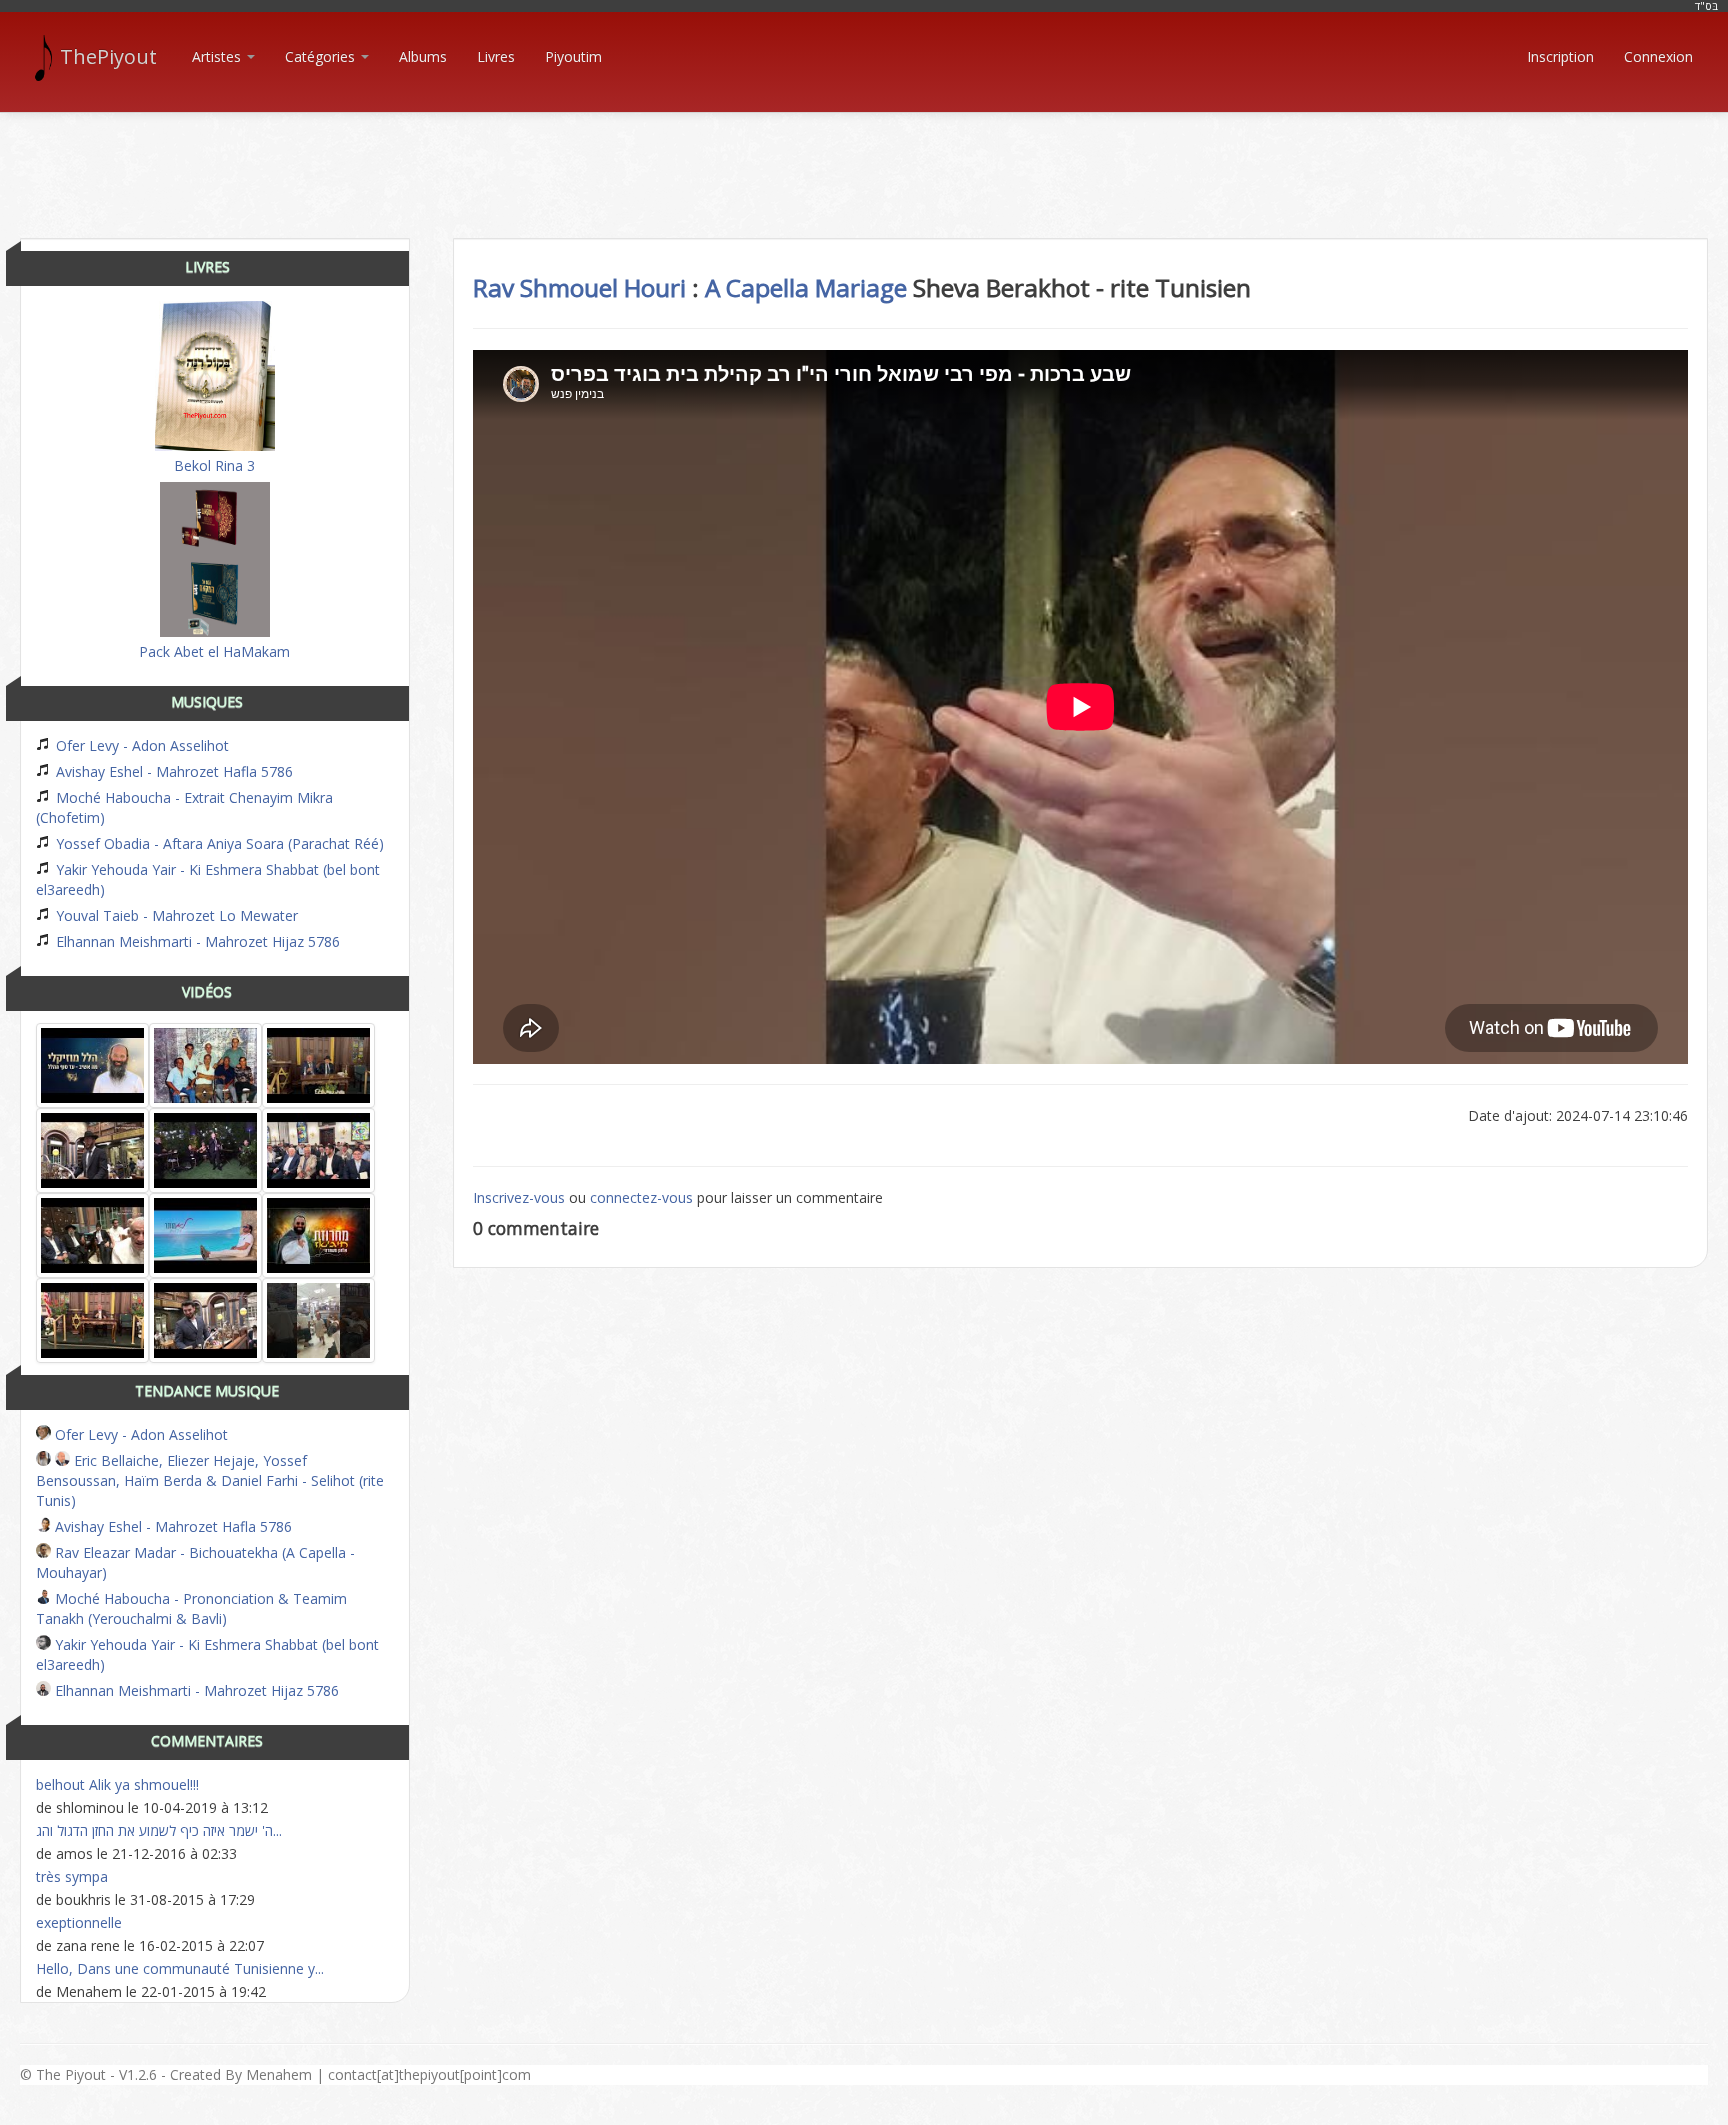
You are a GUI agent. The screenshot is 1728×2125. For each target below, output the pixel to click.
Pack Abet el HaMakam (214, 651)
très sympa (72, 1876)
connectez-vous (641, 1197)
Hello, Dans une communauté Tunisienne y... (180, 1968)
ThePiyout (108, 56)
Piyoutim (573, 56)
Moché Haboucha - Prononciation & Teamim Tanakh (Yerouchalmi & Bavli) (191, 1608)
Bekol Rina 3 (214, 465)
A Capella (757, 287)
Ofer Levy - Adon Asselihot (140, 745)
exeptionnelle (79, 1922)
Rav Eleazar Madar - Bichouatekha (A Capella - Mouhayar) (195, 1562)
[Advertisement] (864, 158)
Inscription (1560, 56)
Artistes (218, 56)
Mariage (861, 287)
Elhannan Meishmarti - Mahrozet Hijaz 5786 (196, 941)
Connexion (1658, 56)
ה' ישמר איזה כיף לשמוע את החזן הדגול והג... (159, 1830)
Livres (496, 56)
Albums (423, 56)
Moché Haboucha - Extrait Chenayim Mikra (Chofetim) (184, 807)
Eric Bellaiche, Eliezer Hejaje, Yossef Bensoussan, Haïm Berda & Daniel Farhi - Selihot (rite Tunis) (210, 1480)
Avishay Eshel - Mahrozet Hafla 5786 (172, 771)
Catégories (322, 56)
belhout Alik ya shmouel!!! (117, 1784)
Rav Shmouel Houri (579, 287)
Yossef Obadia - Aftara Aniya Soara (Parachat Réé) (218, 843)
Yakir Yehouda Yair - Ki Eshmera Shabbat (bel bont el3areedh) (208, 879)
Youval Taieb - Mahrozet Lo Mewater (175, 915)
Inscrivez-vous (519, 1197)
